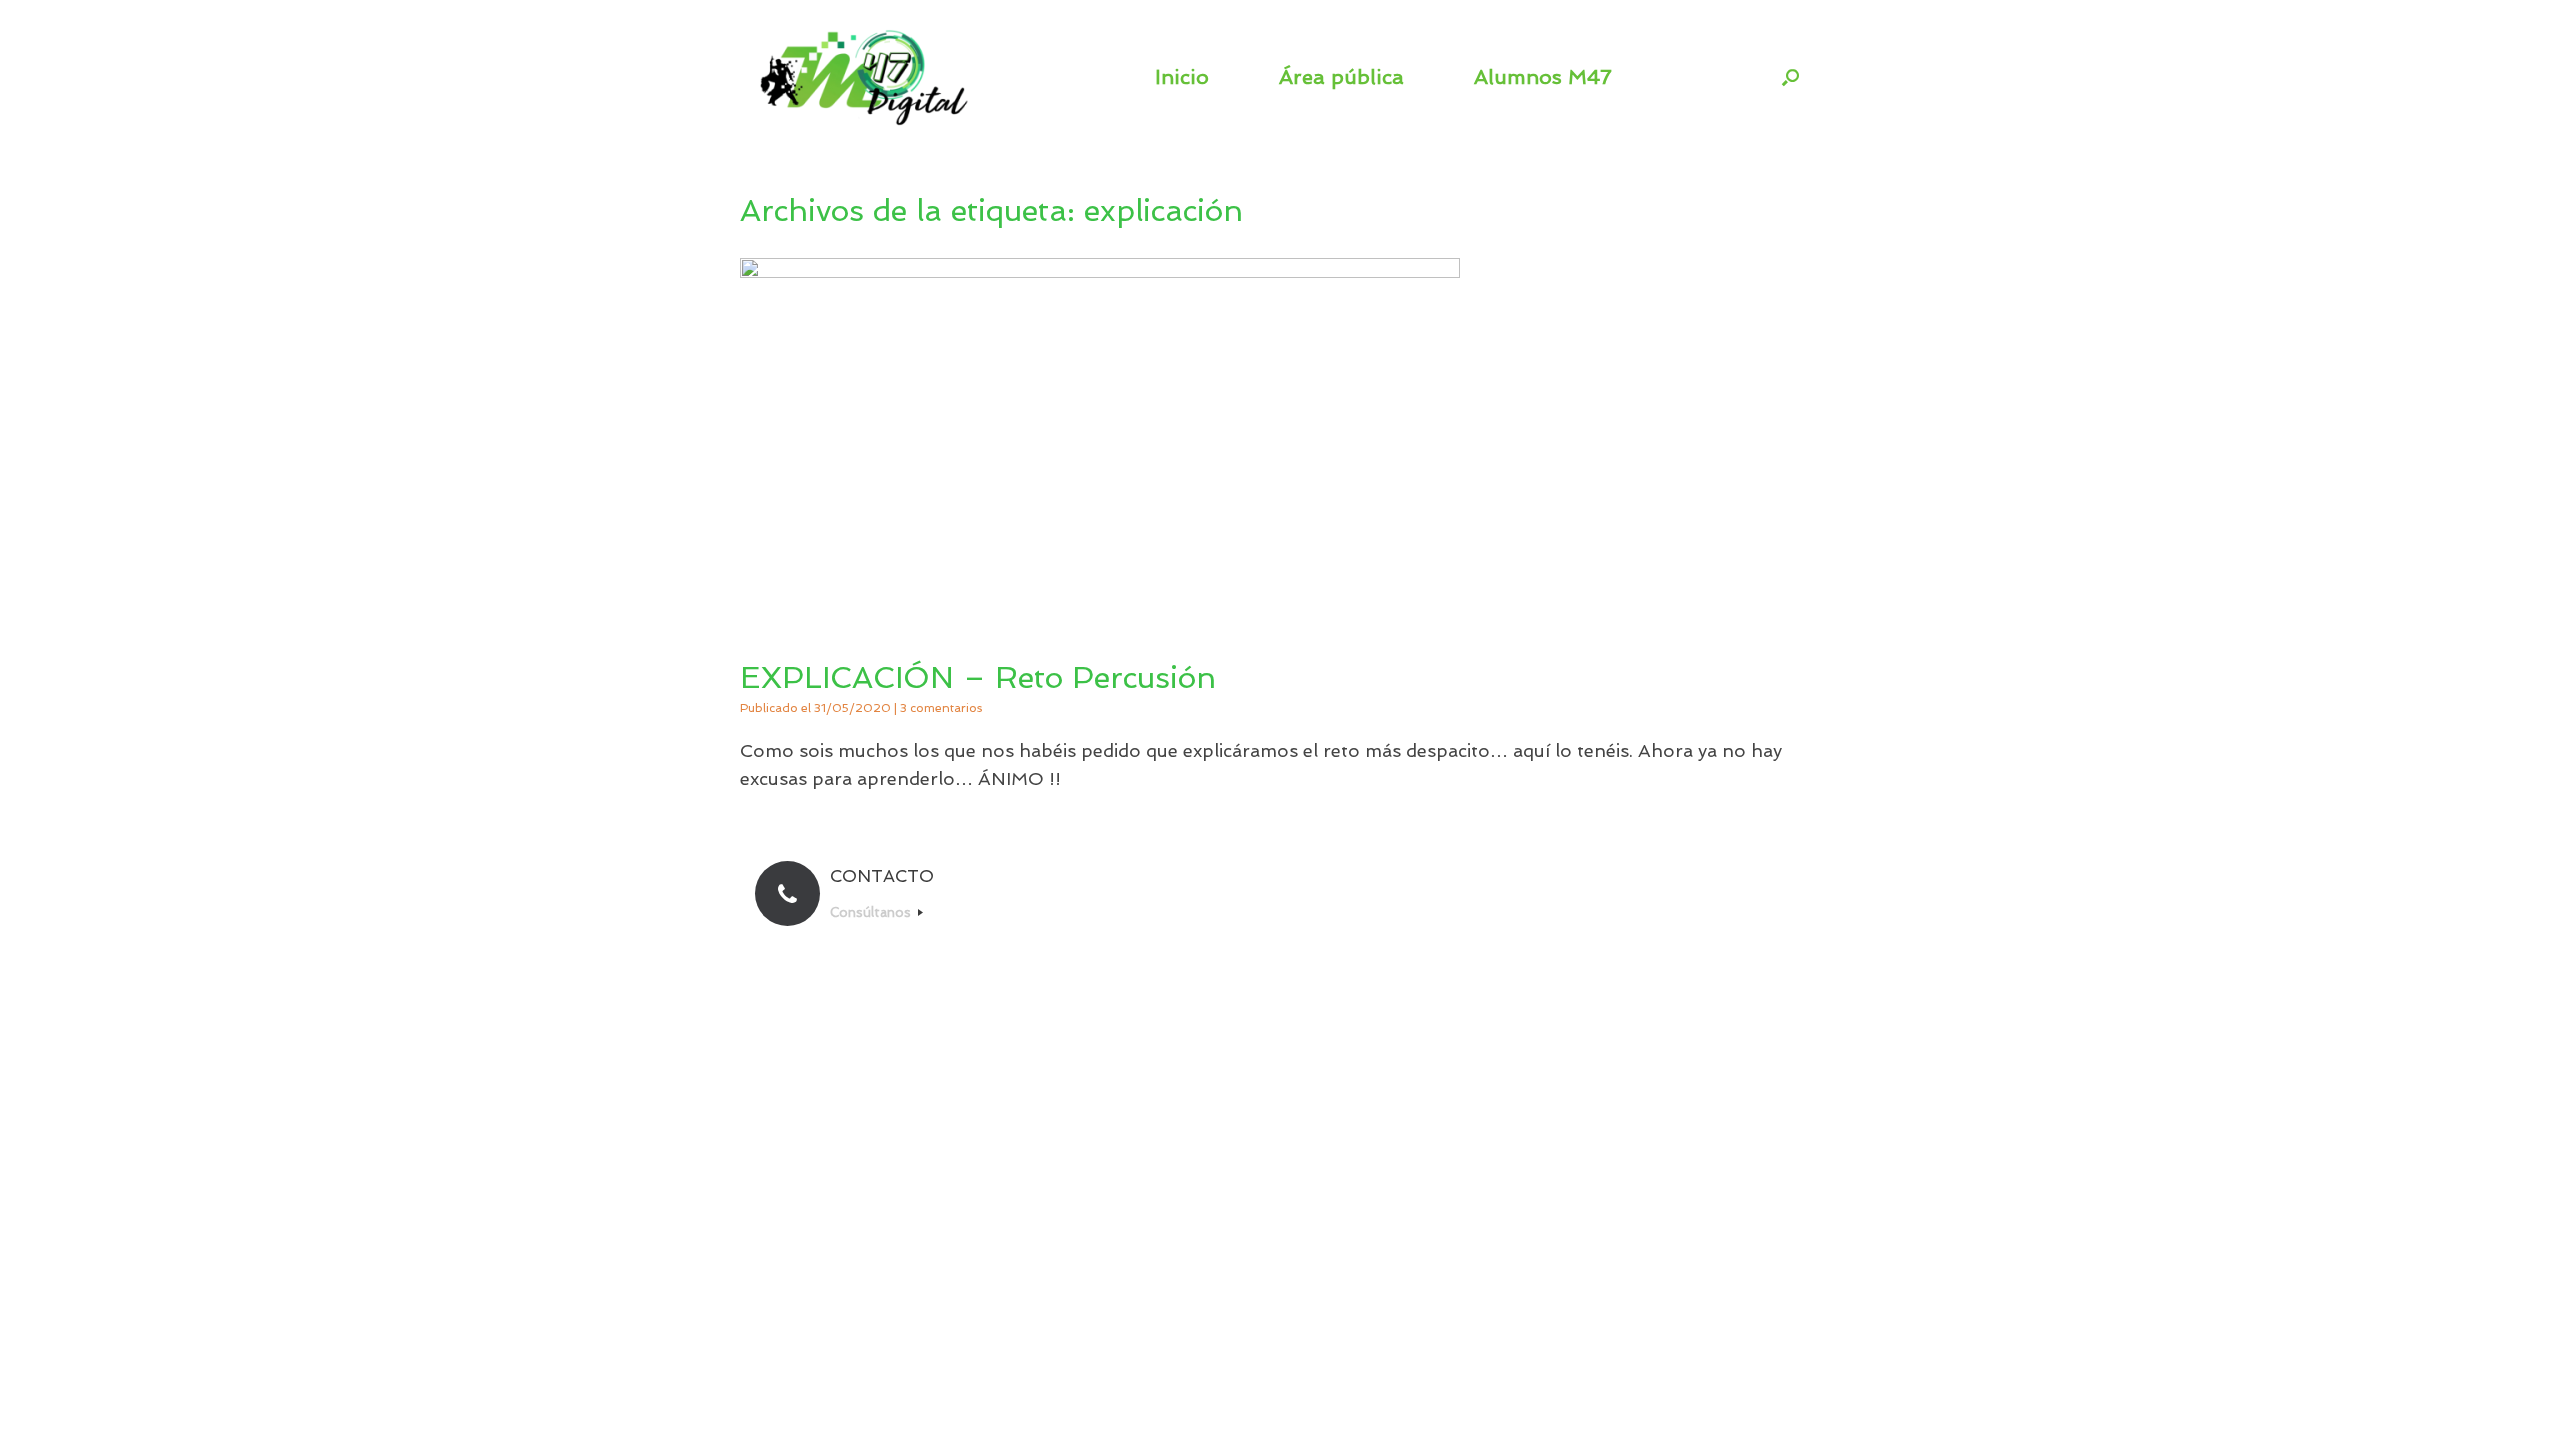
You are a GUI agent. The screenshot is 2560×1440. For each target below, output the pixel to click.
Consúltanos (872, 912)
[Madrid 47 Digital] (865, 76)
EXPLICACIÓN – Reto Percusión (978, 677)
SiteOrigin (1316, 961)
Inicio (1182, 77)
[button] (1790, 76)
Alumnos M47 (1543, 77)
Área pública (1341, 77)
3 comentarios (941, 708)
